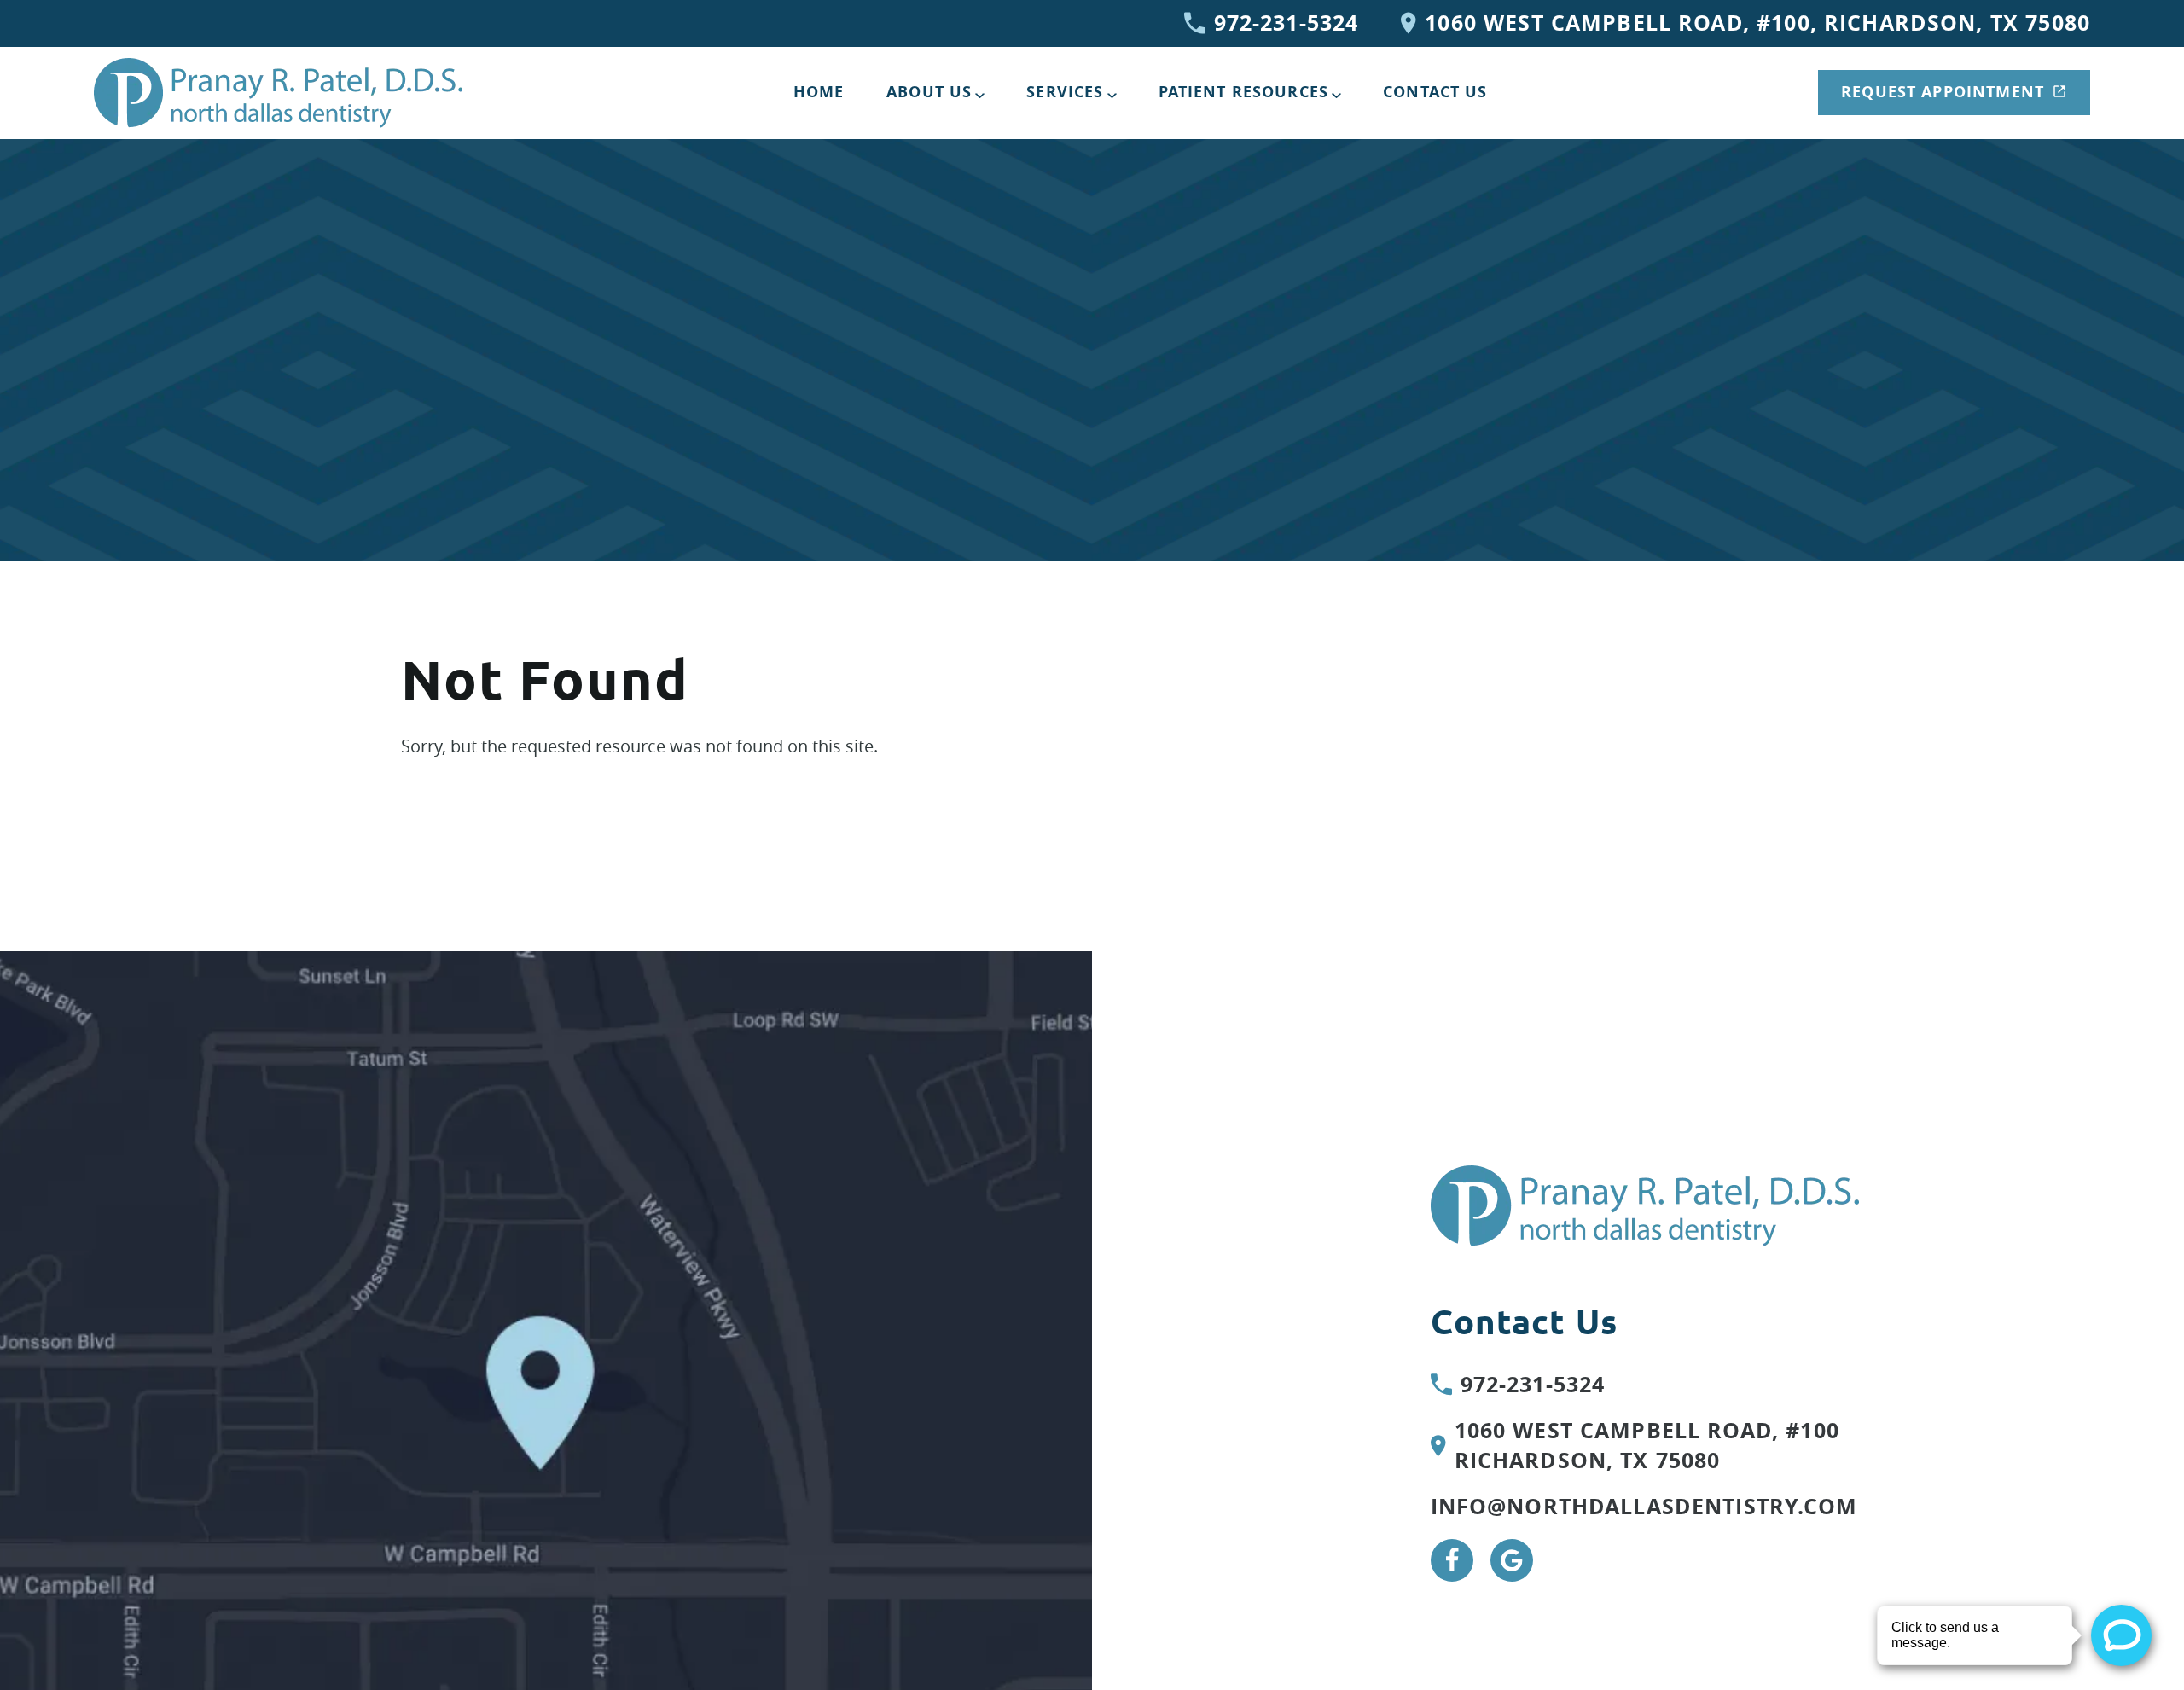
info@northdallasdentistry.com (1644, 1507)
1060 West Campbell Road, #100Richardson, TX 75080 (1647, 1446)
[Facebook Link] (1452, 1560)
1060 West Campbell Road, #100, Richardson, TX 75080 (1757, 23)
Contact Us (1435, 92)
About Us (929, 92)
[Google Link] (1512, 1560)
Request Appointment (1943, 92)
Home (819, 92)
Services (1065, 92)
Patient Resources (1244, 92)
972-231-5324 (1287, 23)
